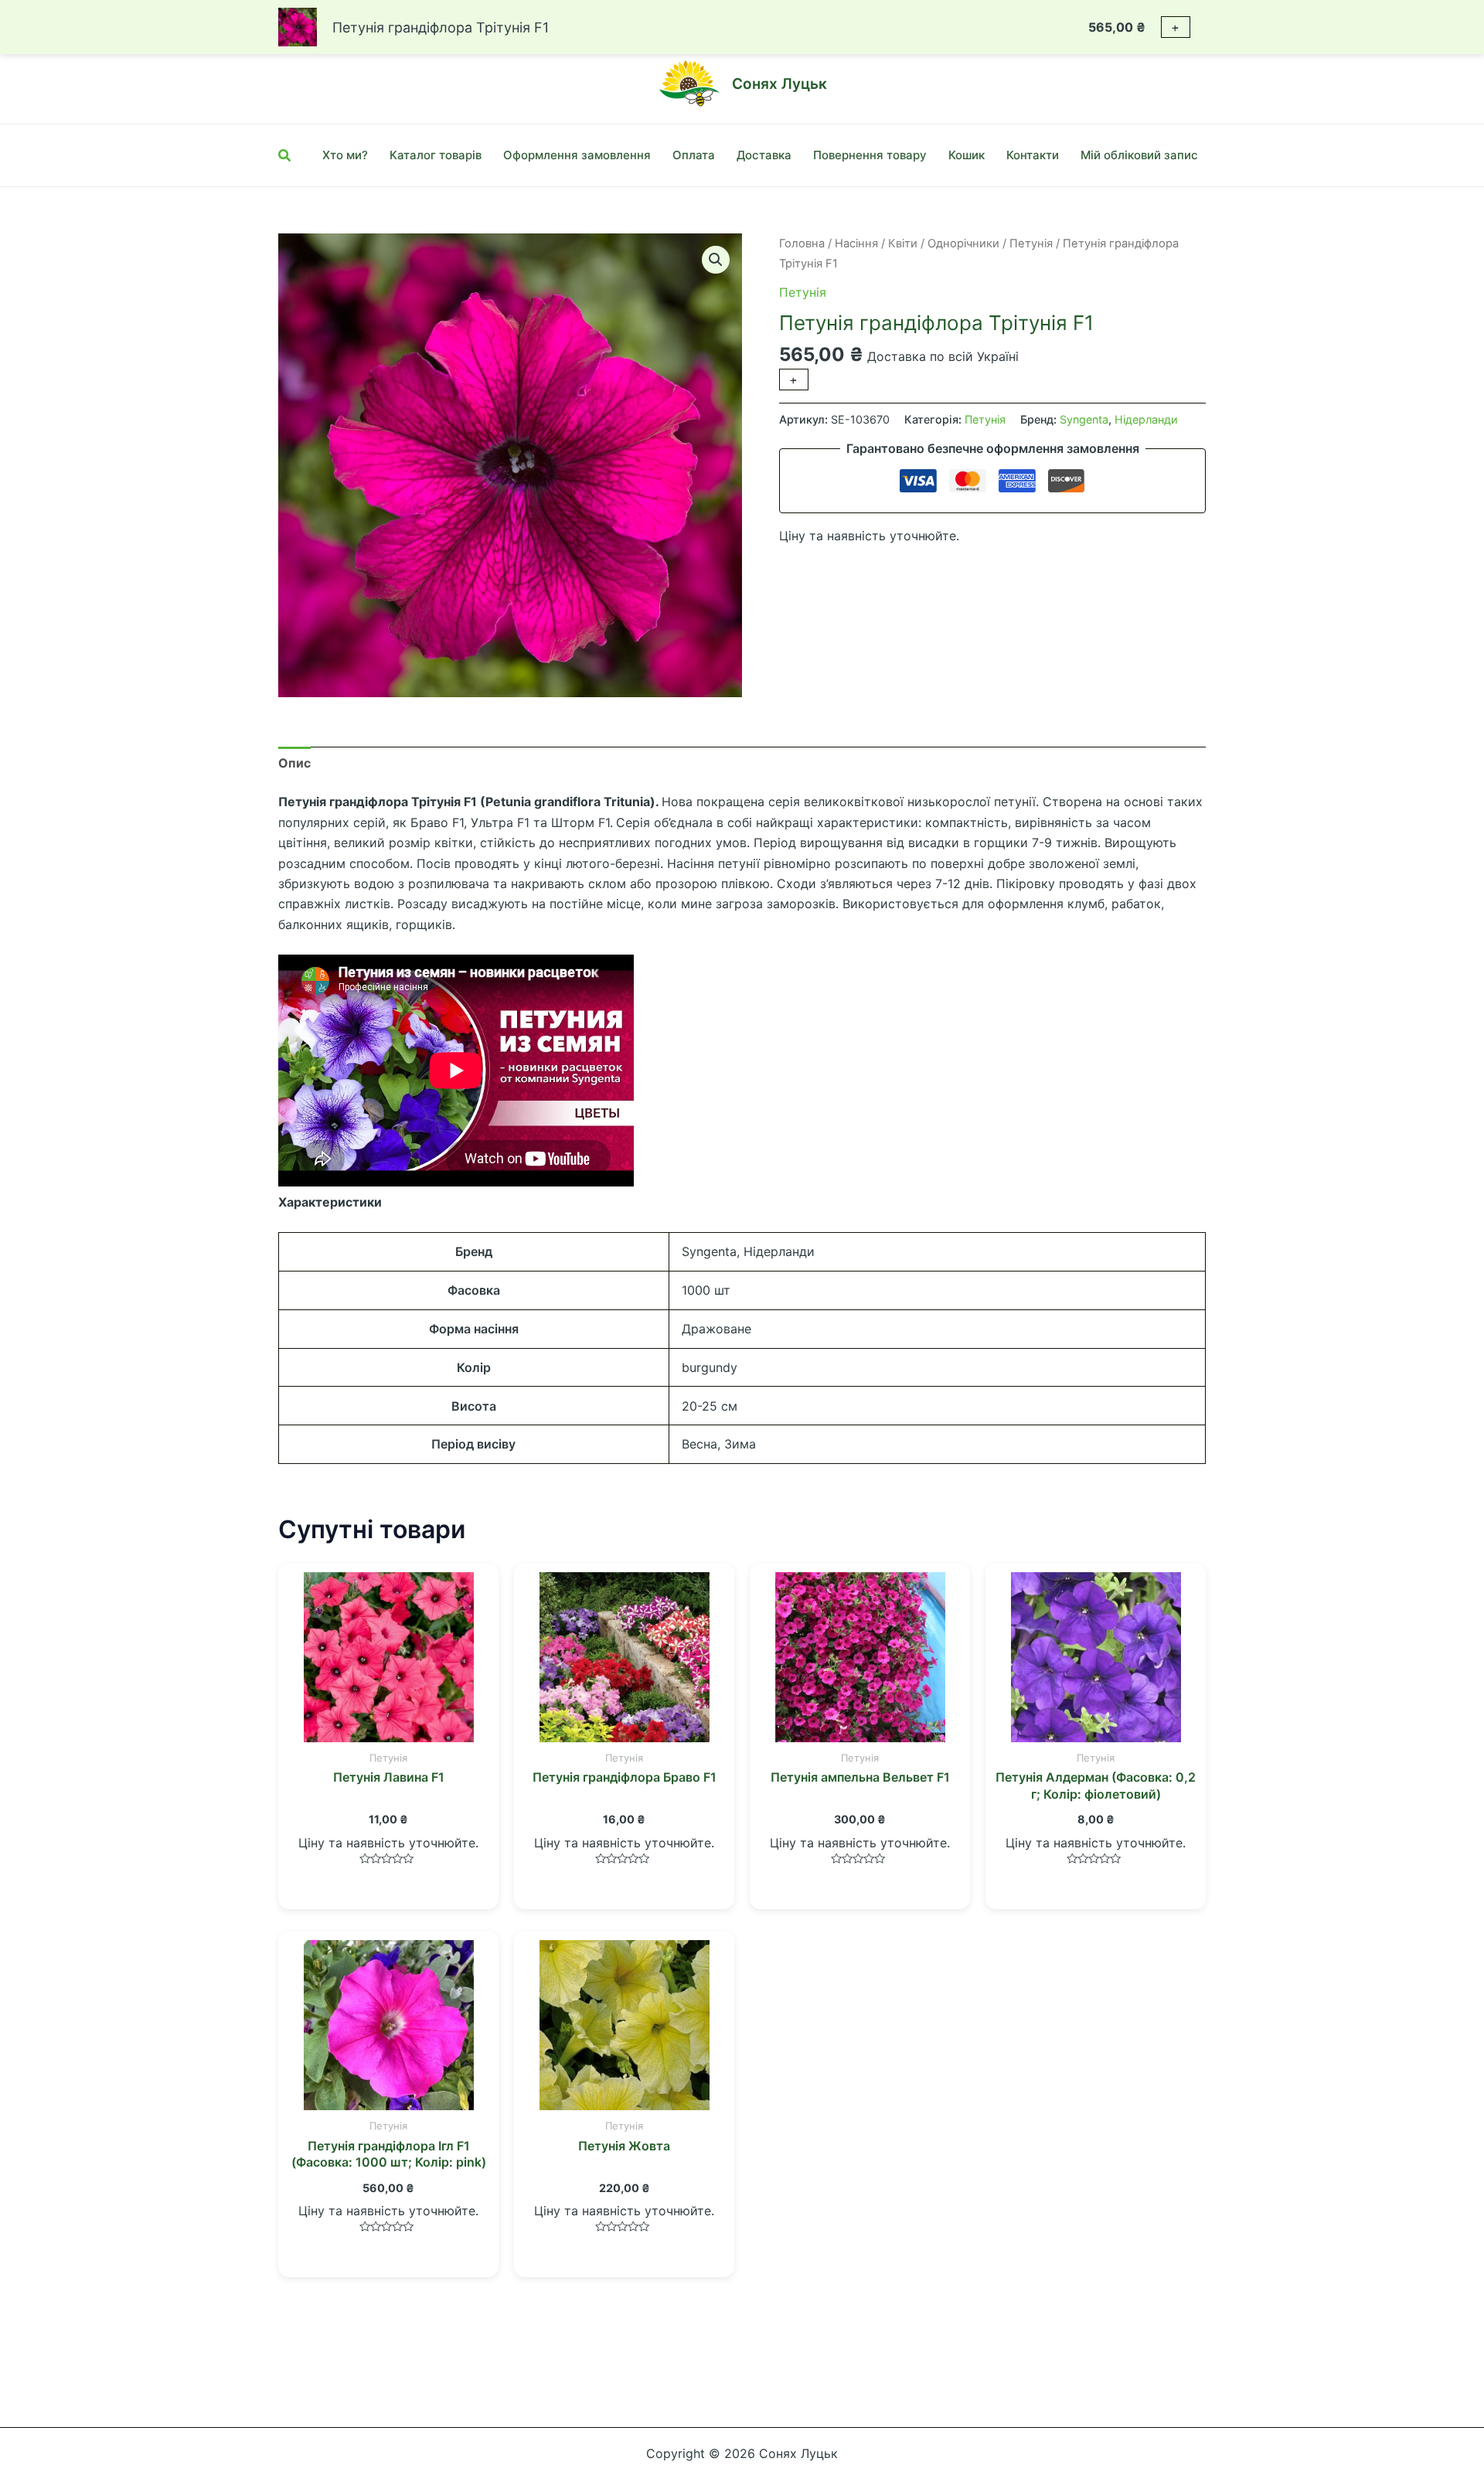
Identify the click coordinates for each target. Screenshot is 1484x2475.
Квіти (903, 243)
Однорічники (963, 243)
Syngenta (1084, 419)
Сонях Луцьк (779, 84)
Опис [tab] (294, 763)
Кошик (967, 155)
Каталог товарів (436, 155)
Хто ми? (345, 155)
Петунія (1031, 243)
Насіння (856, 243)
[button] (716, 260)
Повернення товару (870, 155)
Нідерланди (1146, 419)
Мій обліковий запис (1139, 155)
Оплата (694, 155)
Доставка (764, 155)
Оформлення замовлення (577, 155)
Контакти (1033, 155)
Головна (802, 243)
